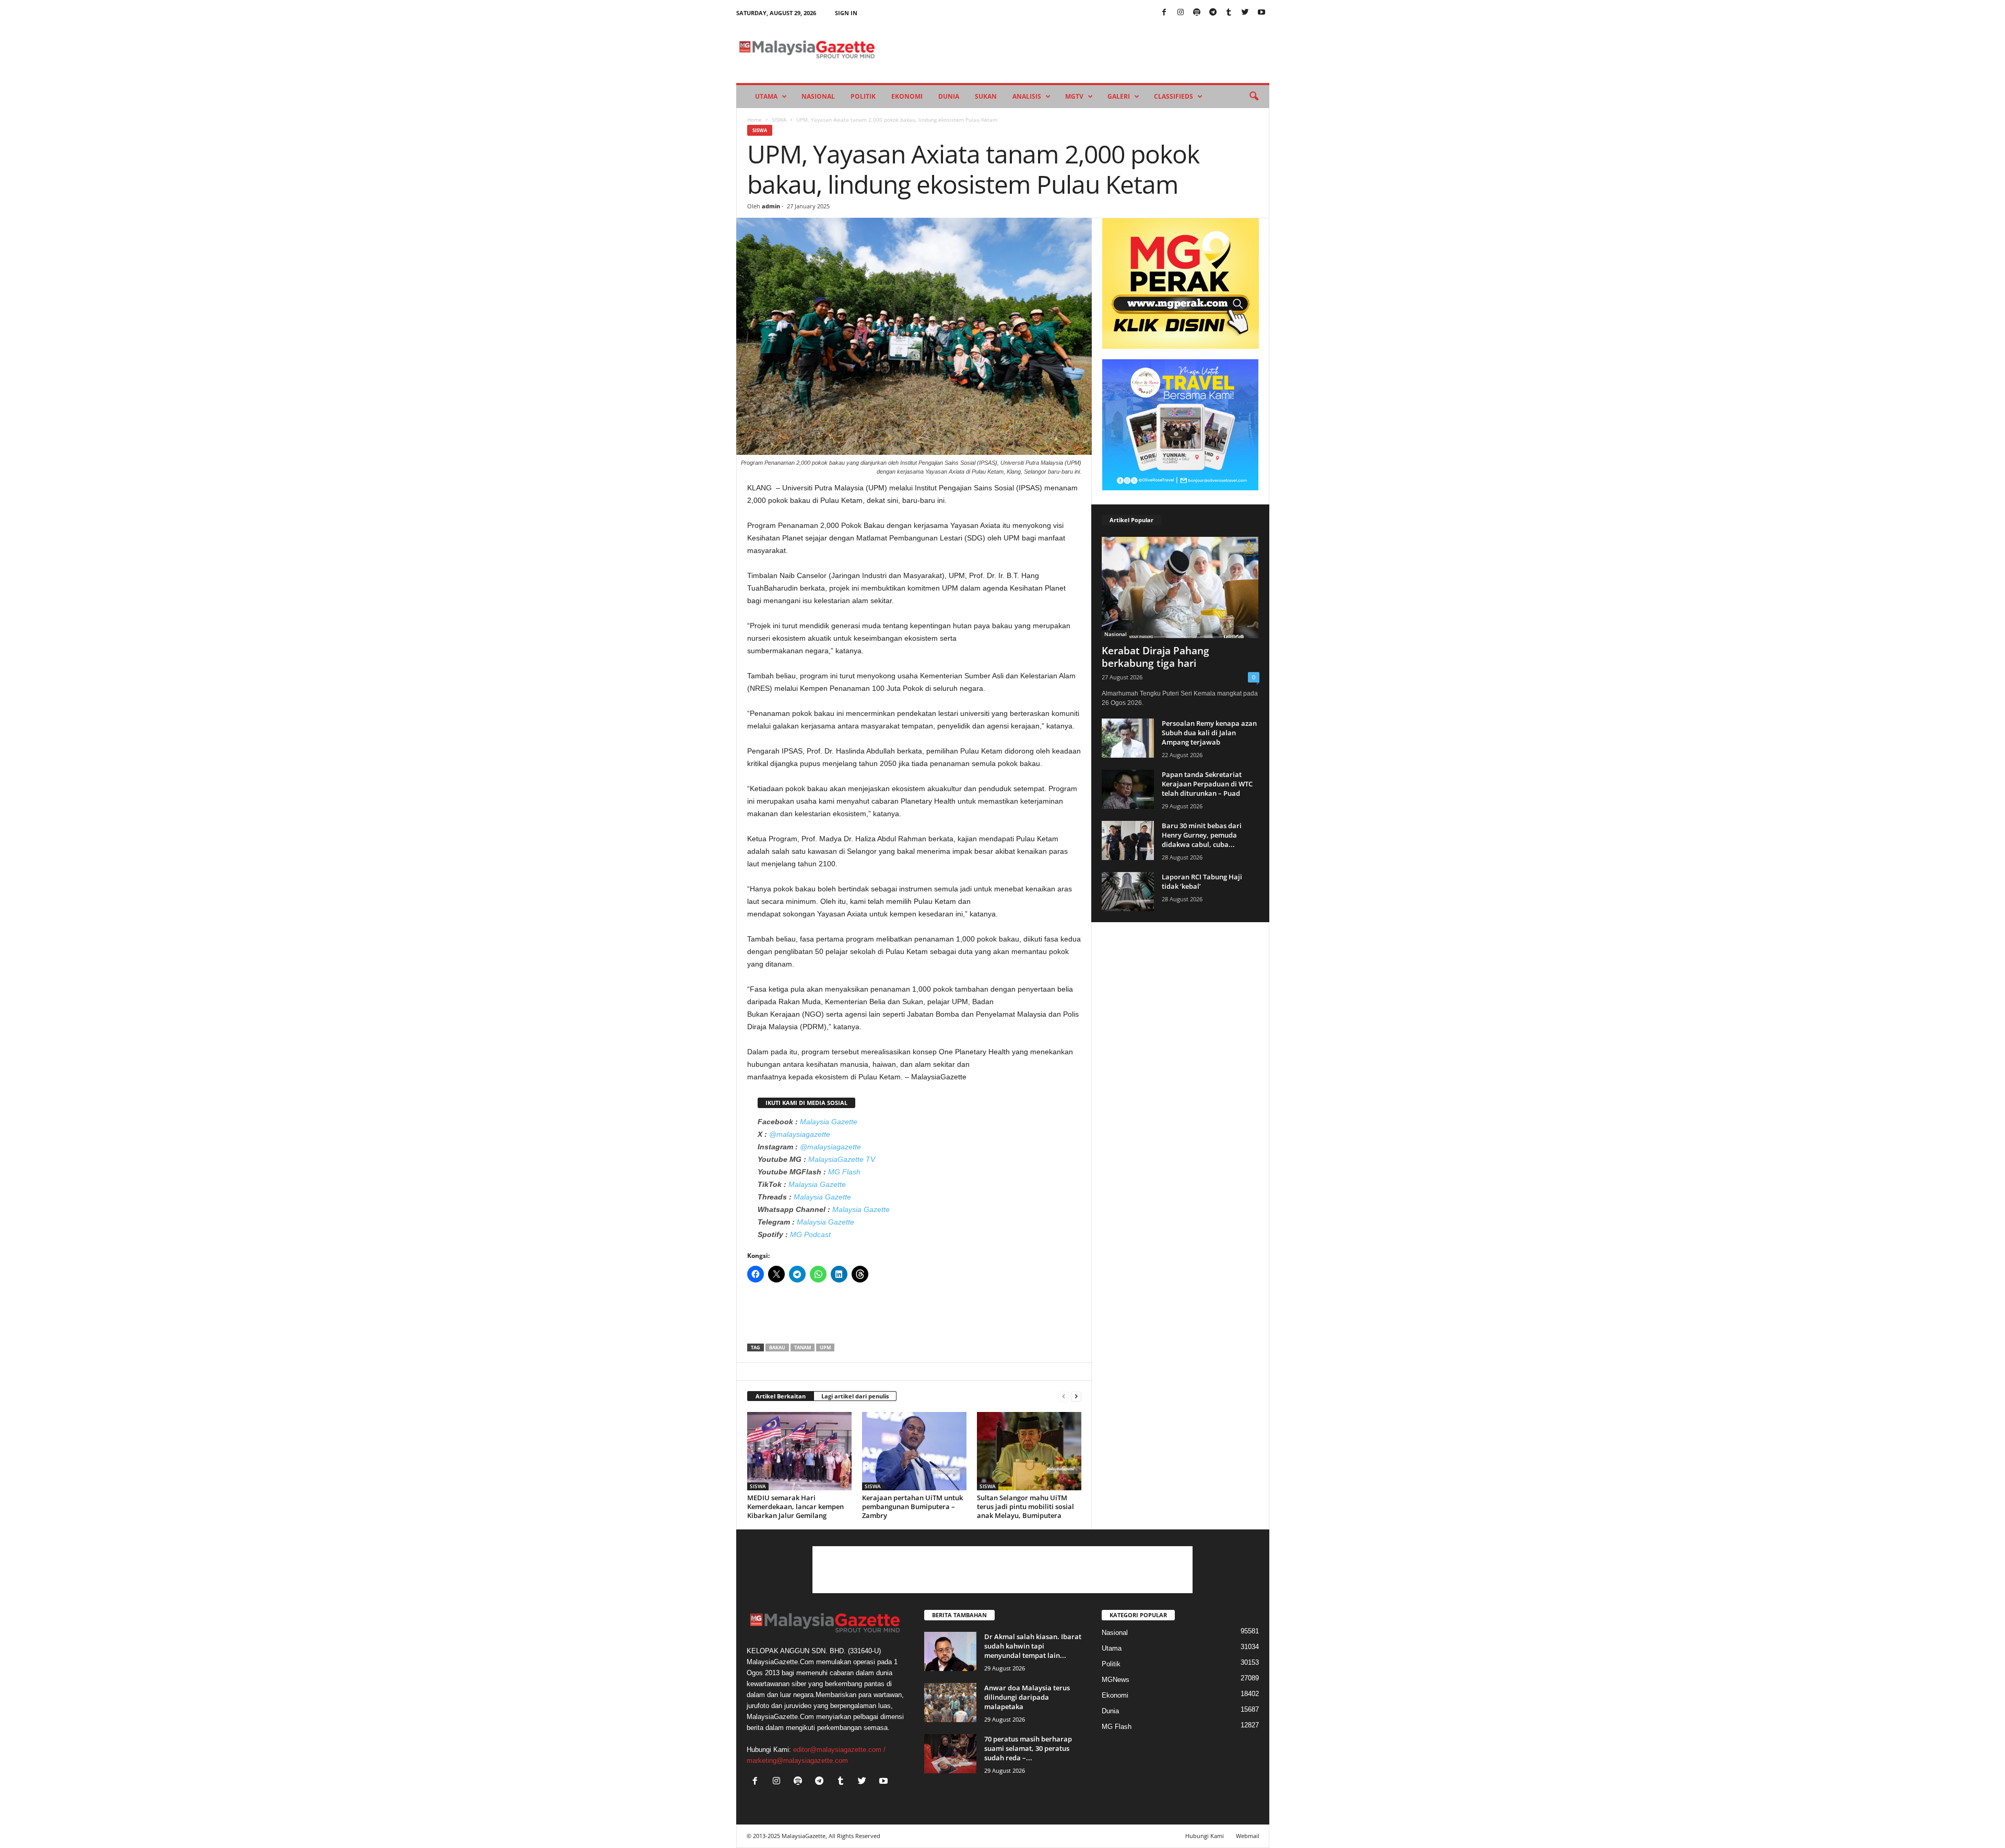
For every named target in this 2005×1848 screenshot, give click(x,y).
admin (771, 206)
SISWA (779, 120)
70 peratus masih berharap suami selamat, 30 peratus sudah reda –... (1028, 1748)
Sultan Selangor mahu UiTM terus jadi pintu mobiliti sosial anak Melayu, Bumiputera (1025, 1506)
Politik (863, 96)
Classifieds (1173, 96)
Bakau (777, 1347)
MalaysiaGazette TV (842, 1159)
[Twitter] (1245, 13)
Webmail (1248, 1836)
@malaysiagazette (800, 1134)
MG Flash (844, 1172)
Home (754, 120)
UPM (825, 1347)
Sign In (846, 13)
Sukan (986, 96)
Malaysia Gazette (829, 1122)
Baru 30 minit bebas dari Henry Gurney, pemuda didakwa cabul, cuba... (1202, 835)
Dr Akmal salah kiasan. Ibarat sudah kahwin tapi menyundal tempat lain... (1033, 1646)
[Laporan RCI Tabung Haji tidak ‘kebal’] (1128, 892)
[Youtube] (1261, 13)
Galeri (1119, 96)
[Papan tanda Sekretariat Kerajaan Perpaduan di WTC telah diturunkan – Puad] (1128, 789)
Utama (766, 96)
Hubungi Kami (1205, 1836)
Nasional (818, 96)
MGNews (1116, 1680)
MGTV (1074, 96)
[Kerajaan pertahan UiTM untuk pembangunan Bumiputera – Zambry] (914, 1451)
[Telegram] (1213, 13)
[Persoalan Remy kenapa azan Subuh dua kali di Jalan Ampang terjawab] (1128, 738)
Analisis (1027, 96)
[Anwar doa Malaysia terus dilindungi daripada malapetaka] (950, 1703)
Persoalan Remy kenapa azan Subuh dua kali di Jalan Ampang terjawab (1209, 733)
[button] (1254, 97)
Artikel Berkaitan (781, 1396)
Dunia (949, 96)
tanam (803, 1347)
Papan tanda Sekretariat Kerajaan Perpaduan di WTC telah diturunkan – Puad (1207, 784)
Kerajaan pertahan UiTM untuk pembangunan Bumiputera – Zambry (912, 1506)
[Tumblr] (1229, 13)
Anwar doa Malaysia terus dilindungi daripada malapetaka (1027, 1697)
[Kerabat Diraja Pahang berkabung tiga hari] (1181, 587)
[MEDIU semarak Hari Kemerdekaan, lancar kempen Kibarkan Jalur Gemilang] (799, 1451)
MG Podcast (810, 1234)
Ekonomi (907, 96)
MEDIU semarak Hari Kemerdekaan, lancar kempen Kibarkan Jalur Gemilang (795, 1506)
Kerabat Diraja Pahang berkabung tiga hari (1155, 657)
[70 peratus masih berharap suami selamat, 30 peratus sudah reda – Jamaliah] (950, 1754)
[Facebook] (1164, 13)
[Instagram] (1181, 13)
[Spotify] (1197, 13)
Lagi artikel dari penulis (855, 1396)
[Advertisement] (914, 1316)
